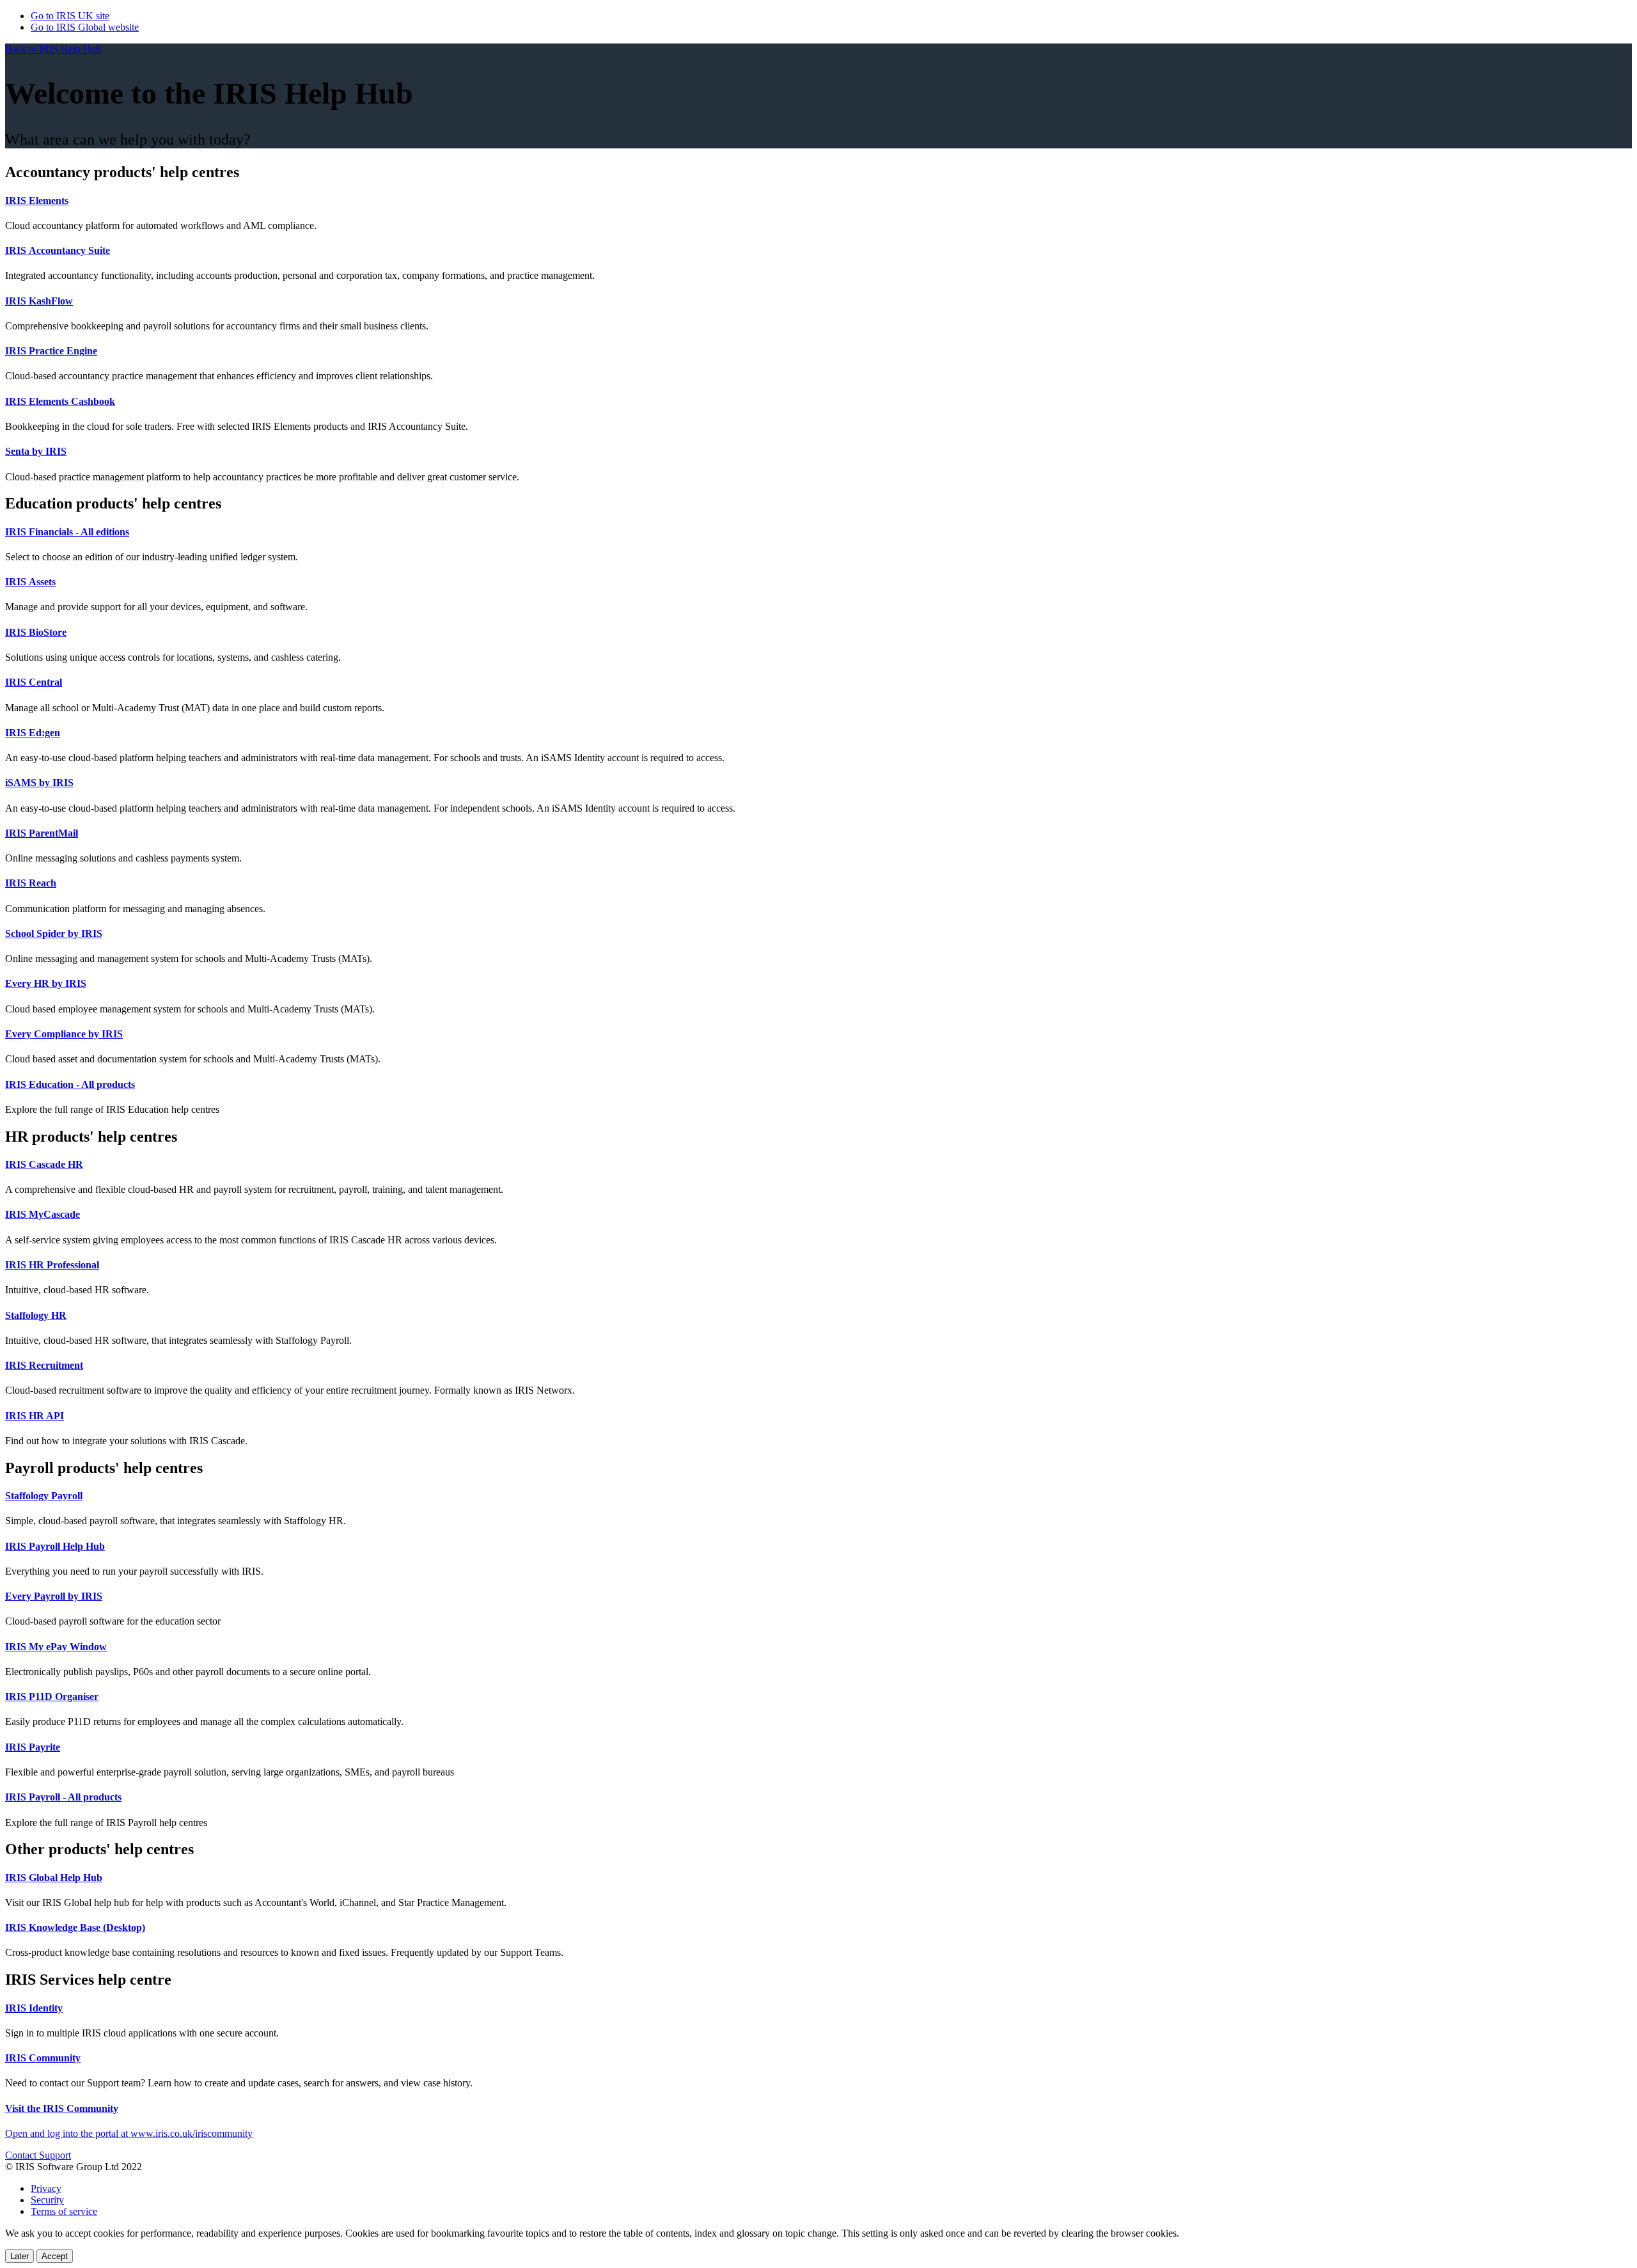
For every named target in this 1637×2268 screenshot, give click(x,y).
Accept (55, 2256)
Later (20, 2256)
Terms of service (64, 2211)
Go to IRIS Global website (85, 27)
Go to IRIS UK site (70, 16)
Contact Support (38, 2155)
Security (47, 2200)
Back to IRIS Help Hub (53, 49)
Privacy (46, 2188)
